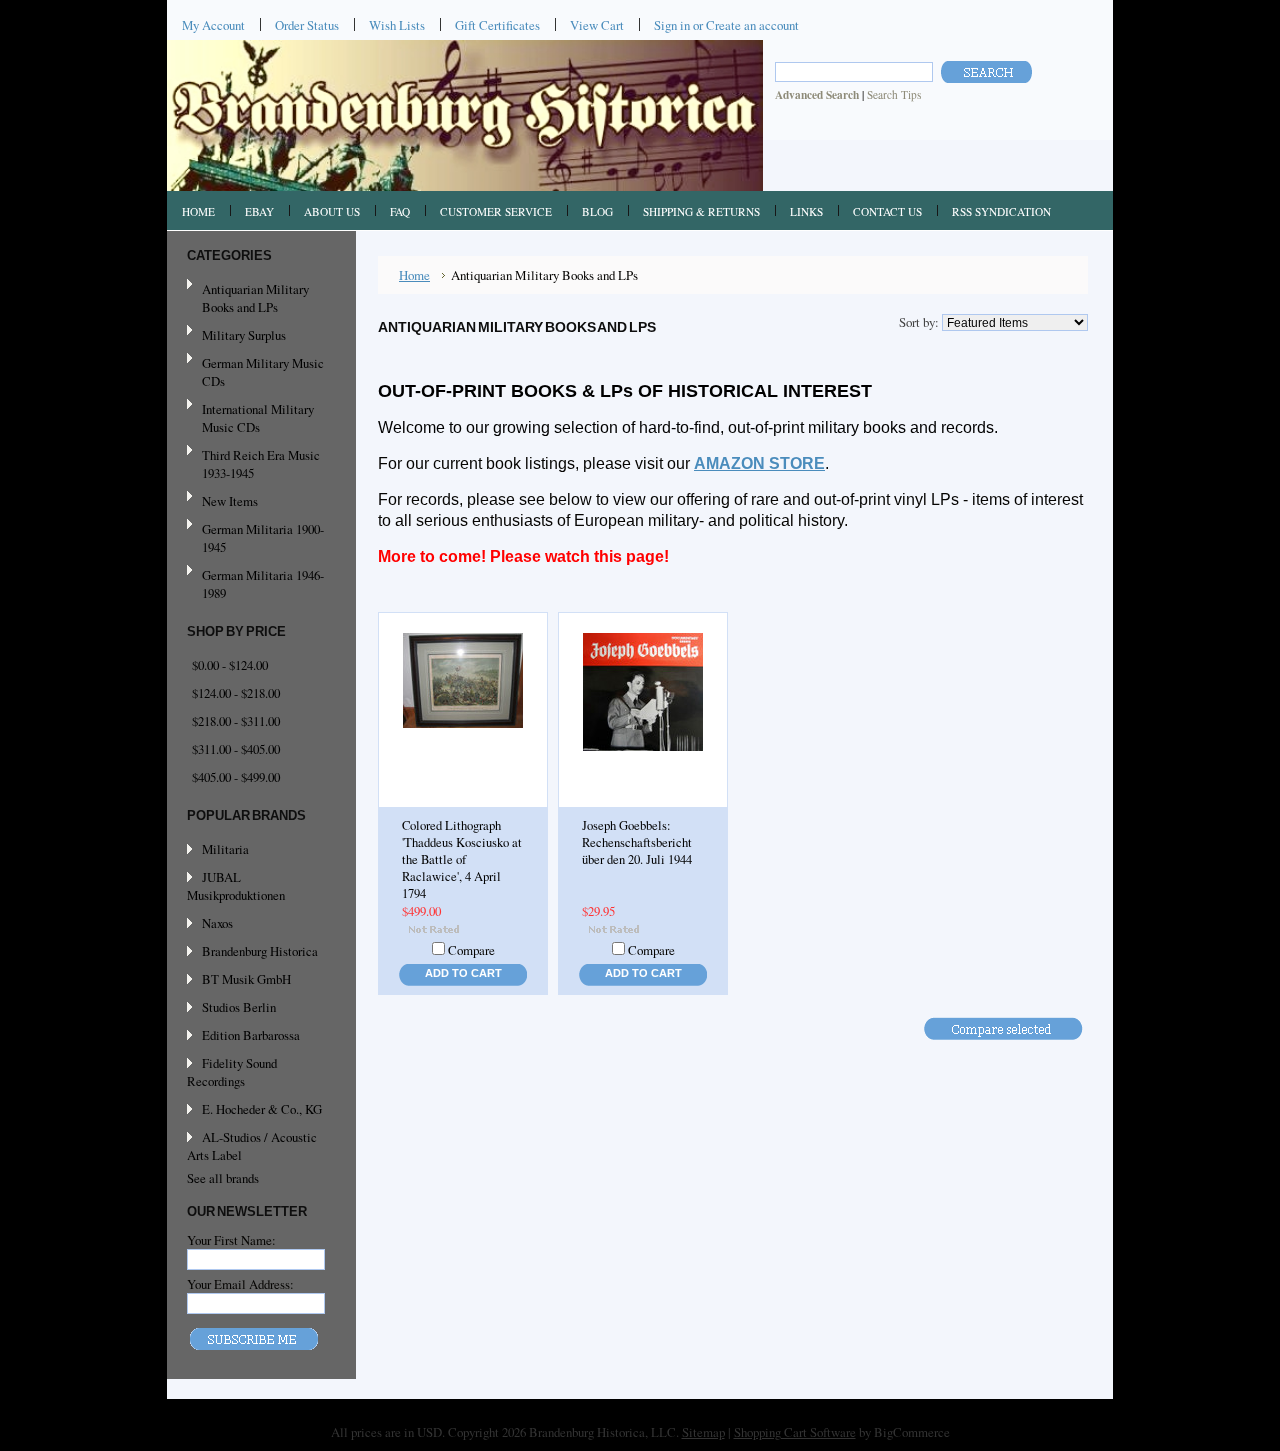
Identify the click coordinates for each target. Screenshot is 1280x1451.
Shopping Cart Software (795, 1432)
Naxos (217, 923)
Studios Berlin (239, 1007)
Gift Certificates (497, 25)
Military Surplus (244, 335)
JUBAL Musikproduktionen (236, 886)
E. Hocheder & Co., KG (262, 1109)
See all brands (223, 1178)
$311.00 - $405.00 (236, 749)
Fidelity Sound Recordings (232, 1072)
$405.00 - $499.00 (236, 777)
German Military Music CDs (255, 372)
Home (414, 275)
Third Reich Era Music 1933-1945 (261, 464)
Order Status (307, 25)
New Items (230, 501)
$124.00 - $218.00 (236, 693)
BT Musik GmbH (246, 979)
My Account (213, 25)
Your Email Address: (240, 1284)
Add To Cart (463, 973)
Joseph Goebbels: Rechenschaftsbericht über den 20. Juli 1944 (637, 842)
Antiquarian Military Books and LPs (255, 298)
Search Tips (894, 94)
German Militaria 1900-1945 (255, 538)
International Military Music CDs (258, 418)
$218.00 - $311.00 (236, 721)
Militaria (225, 849)
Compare (471, 950)
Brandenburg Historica (260, 951)
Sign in (672, 25)
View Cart (597, 25)
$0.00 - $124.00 (230, 665)
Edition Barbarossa (251, 1035)
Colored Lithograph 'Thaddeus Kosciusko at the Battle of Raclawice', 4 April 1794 (462, 859)
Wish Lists (397, 25)
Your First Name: (231, 1240)
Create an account (752, 25)
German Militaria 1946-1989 (263, 584)
